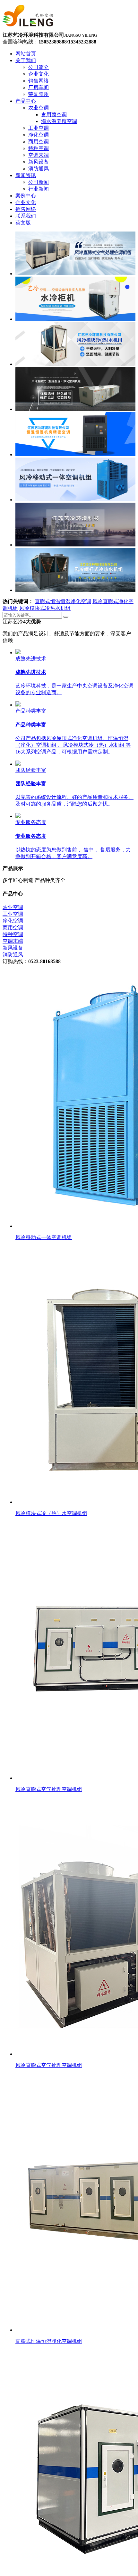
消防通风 (13, 955)
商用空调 (13, 928)
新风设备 (13, 948)
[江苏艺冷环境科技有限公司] (28, 29)
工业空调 (13, 914)
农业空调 (13, 907)
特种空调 (13, 934)
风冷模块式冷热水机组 (45, 608)
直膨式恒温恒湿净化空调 (63, 601)
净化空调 (13, 921)
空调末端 (13, 941)
